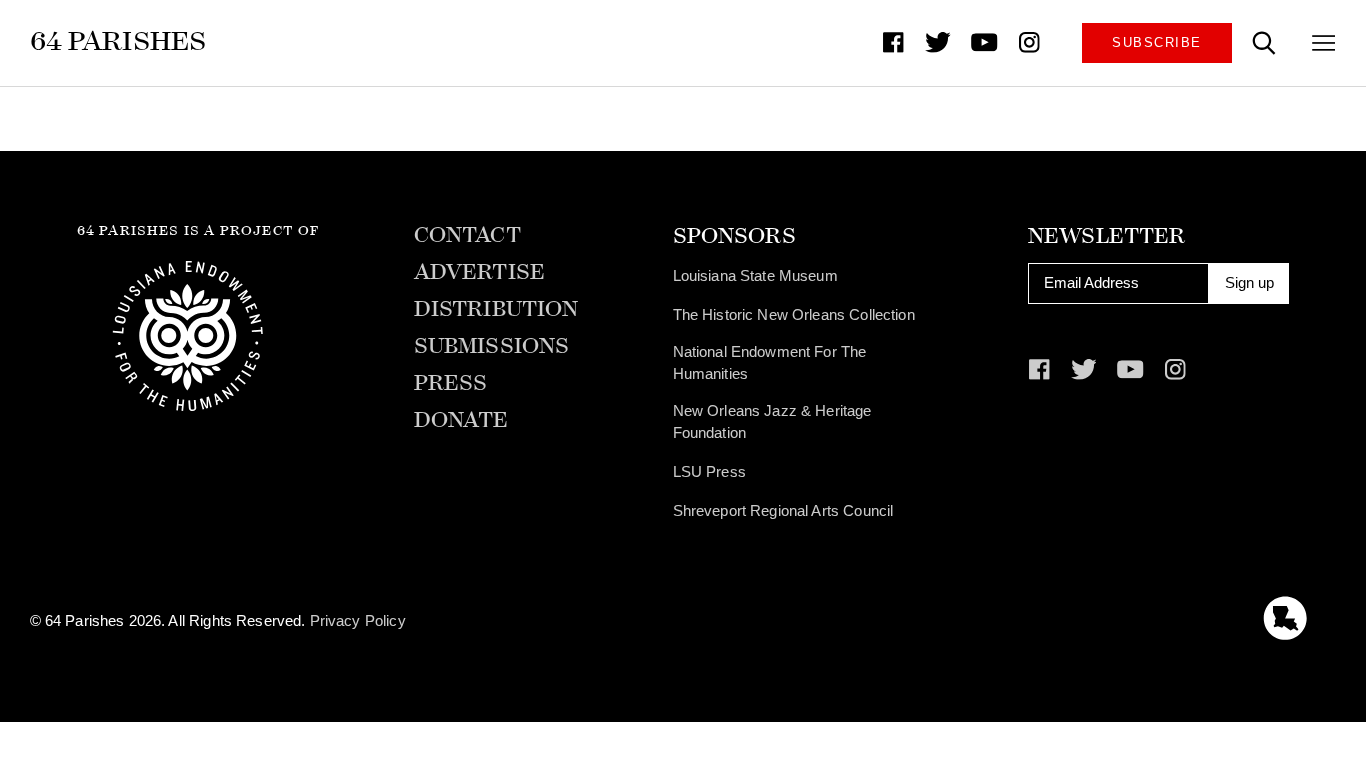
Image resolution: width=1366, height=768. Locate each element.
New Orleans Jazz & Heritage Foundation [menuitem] (772, 422)
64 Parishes (118, 41)
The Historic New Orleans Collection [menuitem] (794, 315)
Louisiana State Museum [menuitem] (755, 276)
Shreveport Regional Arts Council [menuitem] (783, 511)
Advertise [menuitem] (479, 272)
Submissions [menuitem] (492, 346)
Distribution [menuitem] (496, 309)
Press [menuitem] (451, 383)
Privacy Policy (358, 621)
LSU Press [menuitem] (709, 472)
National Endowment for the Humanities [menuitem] (770, 363)
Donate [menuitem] (461, 420)
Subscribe (1156, 42)
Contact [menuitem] (467, 235)
